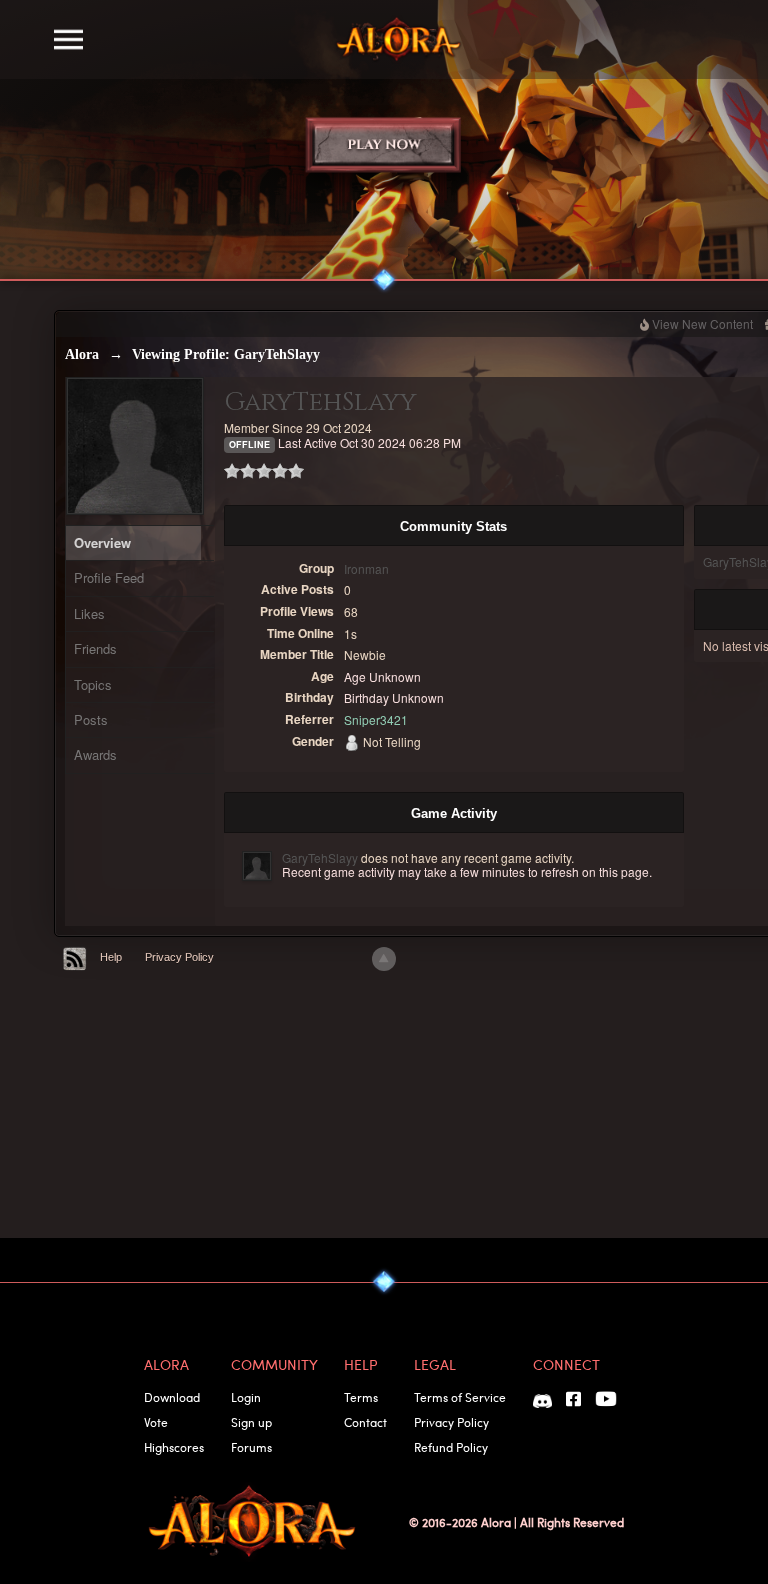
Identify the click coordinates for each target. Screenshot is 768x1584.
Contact (365, 1422)
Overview (102, 542)
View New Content (702, 323)
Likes (89, 613)
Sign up (251, 1422)
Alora (82, 354)
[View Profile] (257, 866)
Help (111, 957)
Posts (91, 719)
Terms (361, 1397)
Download (172, 1397)
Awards (95, 754)
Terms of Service (460, 1397)
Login (246, 1397)
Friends (95, 648)
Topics (93, 684)
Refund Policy (451, 1447)
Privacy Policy (179, 957)
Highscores (174, 1447)
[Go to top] (384, 959)
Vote (156, 1422)
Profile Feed (109, 577)
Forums (251, 1447)
